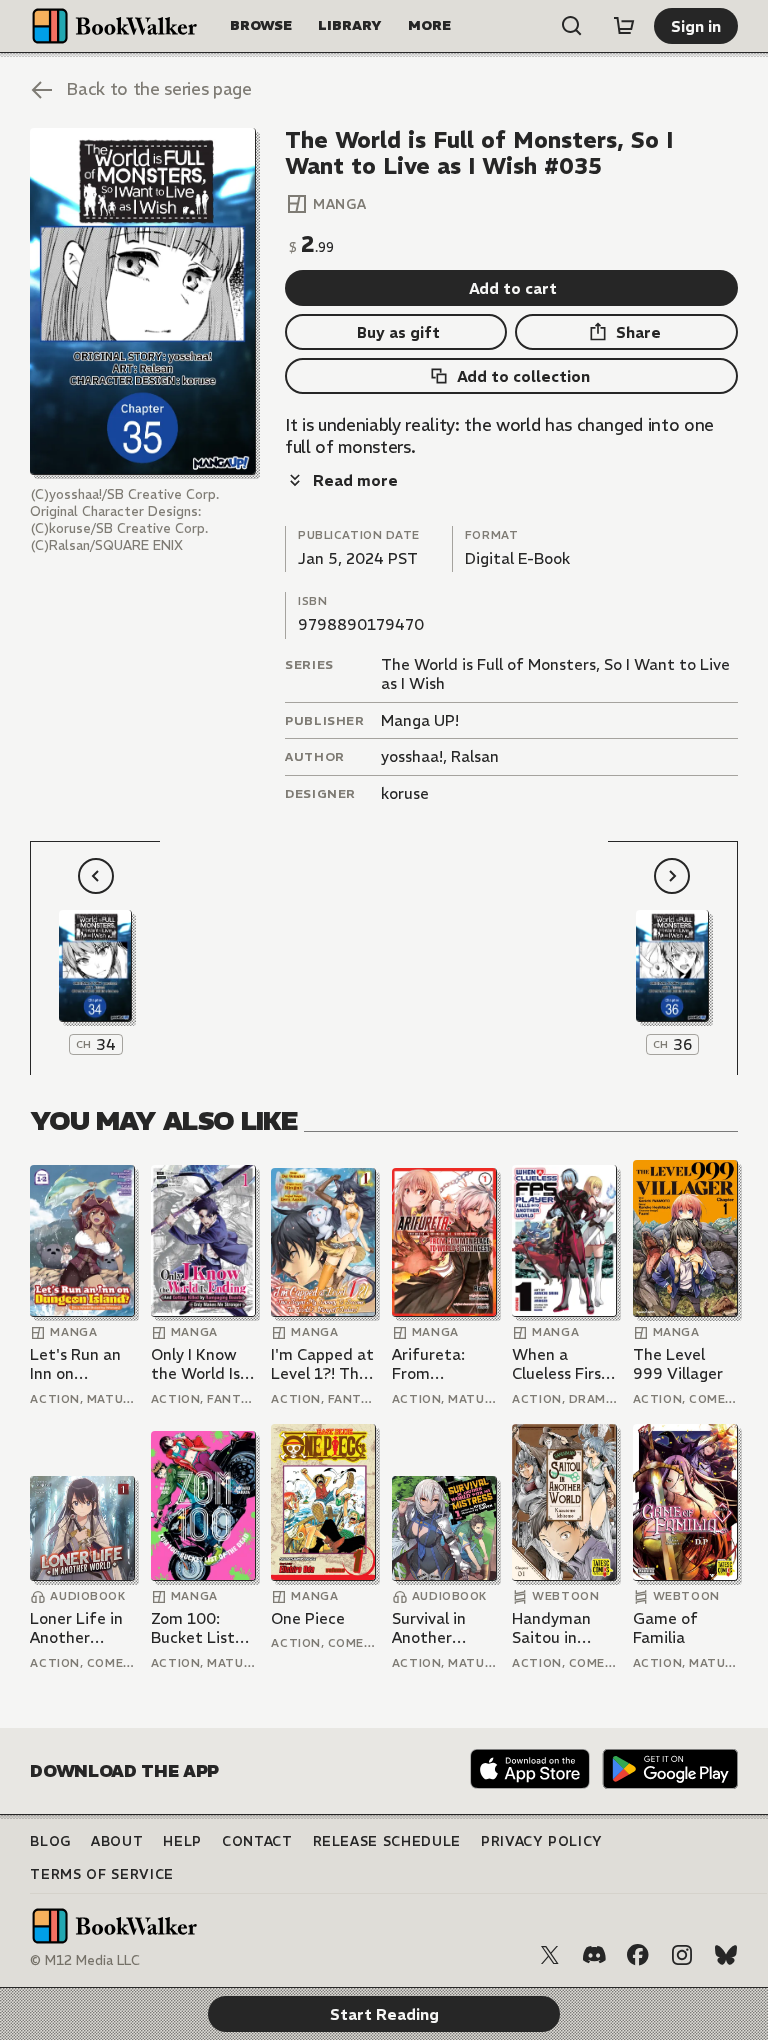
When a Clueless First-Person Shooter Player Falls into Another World (564, 1364)
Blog (50, 1841)
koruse (405, 793)
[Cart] (624, 26)
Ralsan (475, 756)
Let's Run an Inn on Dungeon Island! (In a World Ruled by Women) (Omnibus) (75, 1364)
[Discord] (594, 1955)
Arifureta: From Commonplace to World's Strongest (444, 1364)
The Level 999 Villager (678, 1364)
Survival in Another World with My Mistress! (437, 1628)
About (117, 1841)
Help (182, 1841)
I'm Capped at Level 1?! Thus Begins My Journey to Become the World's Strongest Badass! (323, 1364)
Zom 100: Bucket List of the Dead (196, 1628)
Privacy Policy (542, 1841)
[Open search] (572, 26)
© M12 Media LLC (85, 1960)
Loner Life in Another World (76, 1628)
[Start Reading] (142, 302)
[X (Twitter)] (550, 1955)
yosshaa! (412, 756)
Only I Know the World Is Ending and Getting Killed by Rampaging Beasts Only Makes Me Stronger (203, 1364)
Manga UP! (420, 720)
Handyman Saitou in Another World (551, 1628)
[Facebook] (638, 1955)
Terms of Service (101, 1874)
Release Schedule (387, 1841)
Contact (257, 1841)
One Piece (308, 1618)
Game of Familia (665, 1628)
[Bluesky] (726, 1955)
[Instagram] (682, 1955)
